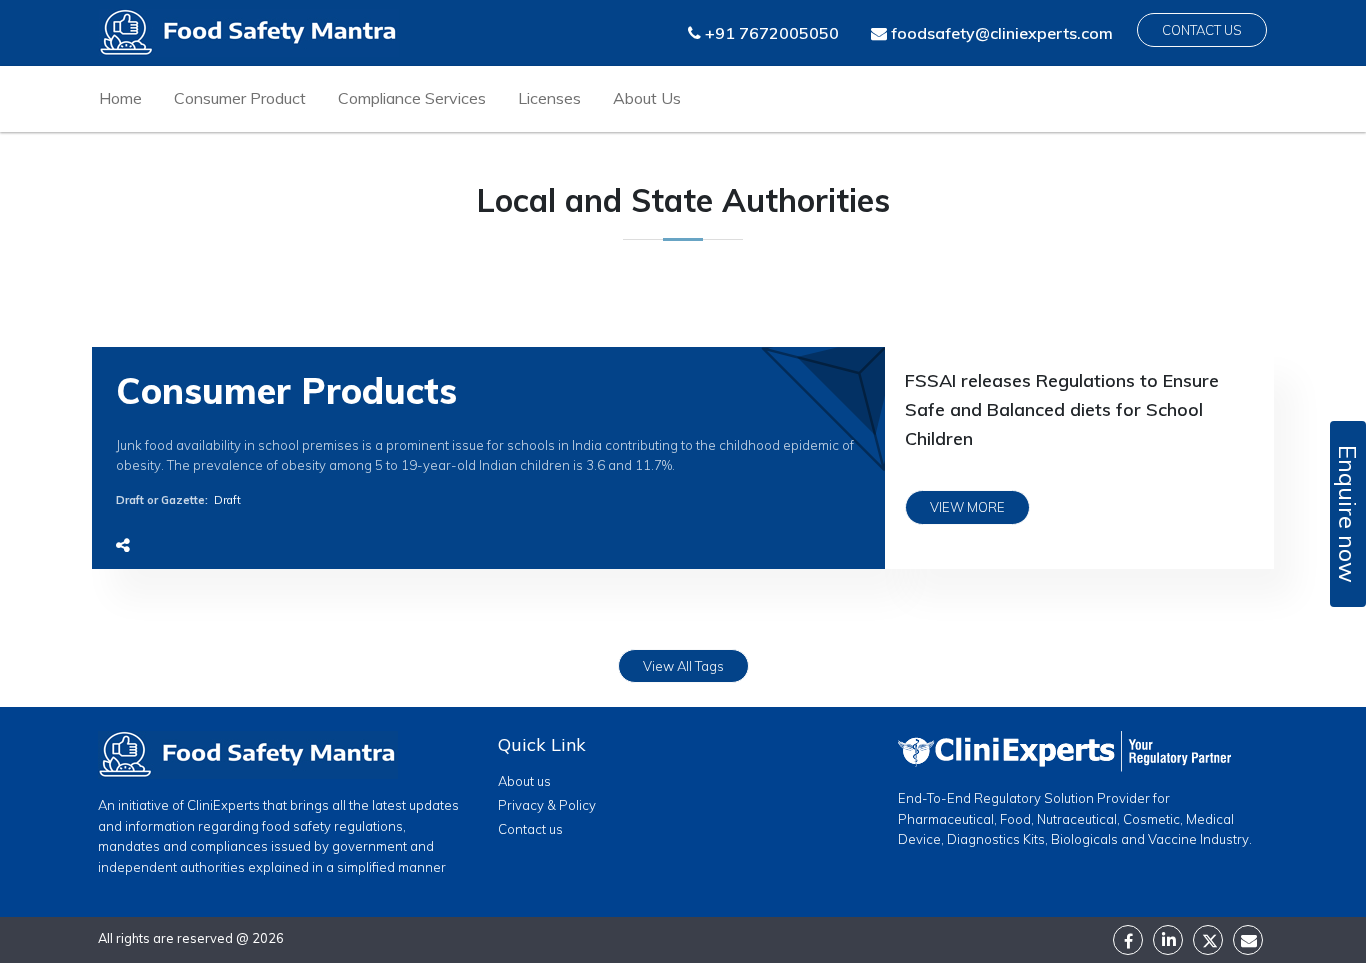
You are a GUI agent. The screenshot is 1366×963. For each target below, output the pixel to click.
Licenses (549, 98)
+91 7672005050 (770, 33)
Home (120, 98)
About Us (647, 98)
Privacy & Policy (547, 805)
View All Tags (683, 666)
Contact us (530, 829)
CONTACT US (1202, 30)
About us (524, 781)
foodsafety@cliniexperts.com (1000, 33)
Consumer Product (240, 98)
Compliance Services (412, 98)
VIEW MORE (967, 507)
